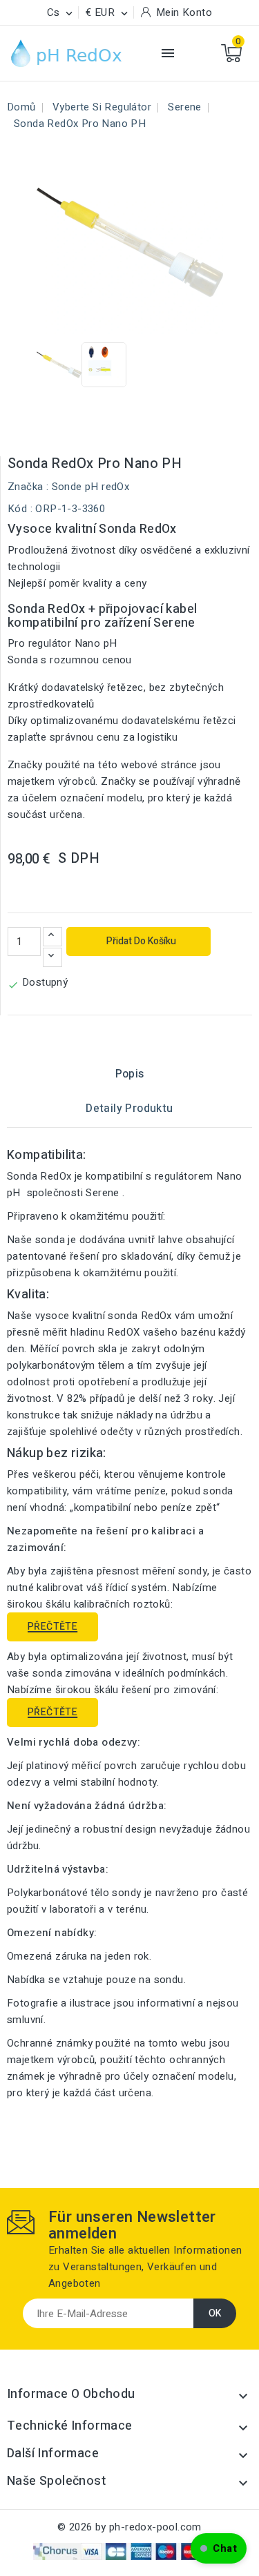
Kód (17, 509)
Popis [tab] (130, 1074)
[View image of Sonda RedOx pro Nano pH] (59, 365)
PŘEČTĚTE (52, 1627)
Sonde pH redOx (91, 487)
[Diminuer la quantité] (52, 957)
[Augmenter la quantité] (52, 937)
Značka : (28, 487)
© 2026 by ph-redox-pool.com (129, 2527)
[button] (219, 2548)
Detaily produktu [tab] (129, 1109)
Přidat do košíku (140, 941)
